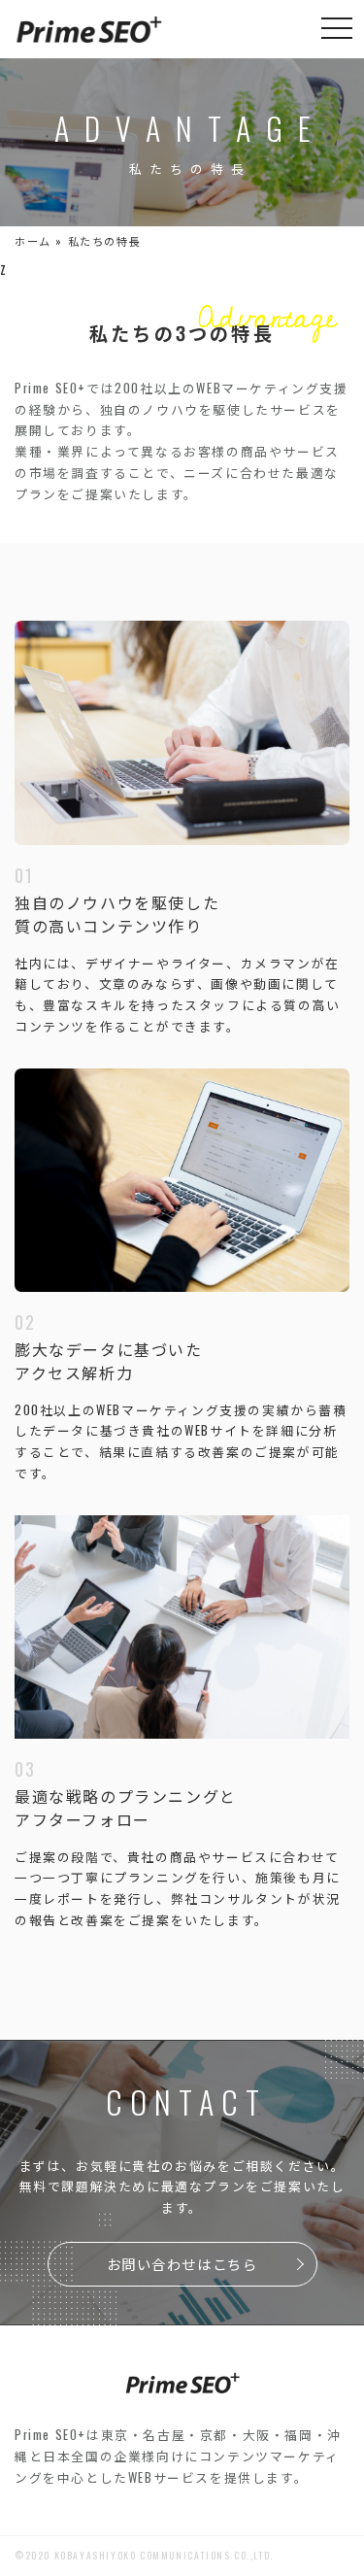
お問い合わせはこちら (182, 2264)
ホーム (33, 241)
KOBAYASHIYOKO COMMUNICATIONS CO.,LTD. (164, 2556)
